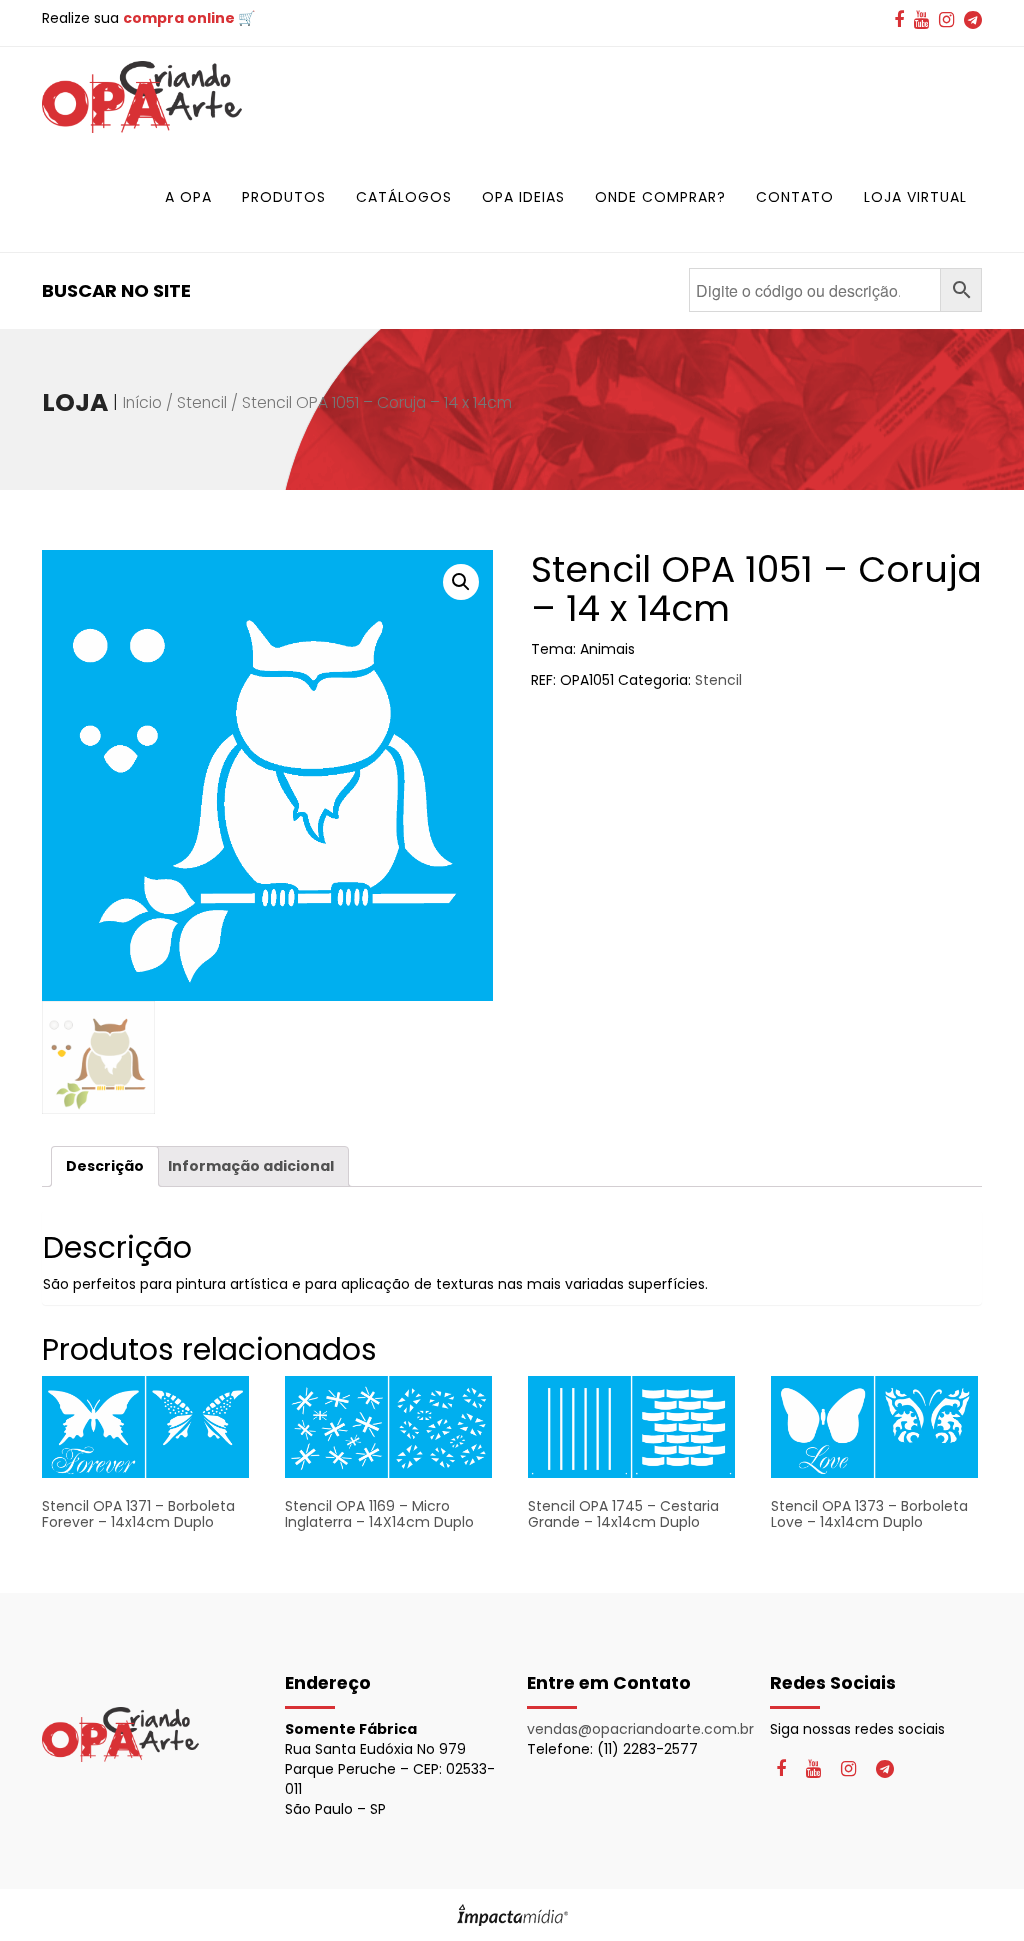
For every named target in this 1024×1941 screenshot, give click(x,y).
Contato (795, 197)
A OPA (188, 197)
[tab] (105, 1166)
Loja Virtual (915, 197)
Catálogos (404, 197)
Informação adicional (251, 1166)
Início (142, 402)
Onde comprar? (660, 197)
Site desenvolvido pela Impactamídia (512, 1915)
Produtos (284, 197)
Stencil (202, 402)
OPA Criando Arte (142, 97)
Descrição (105, 1166)
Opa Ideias (523, 197)
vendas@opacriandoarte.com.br (640, 1729)
